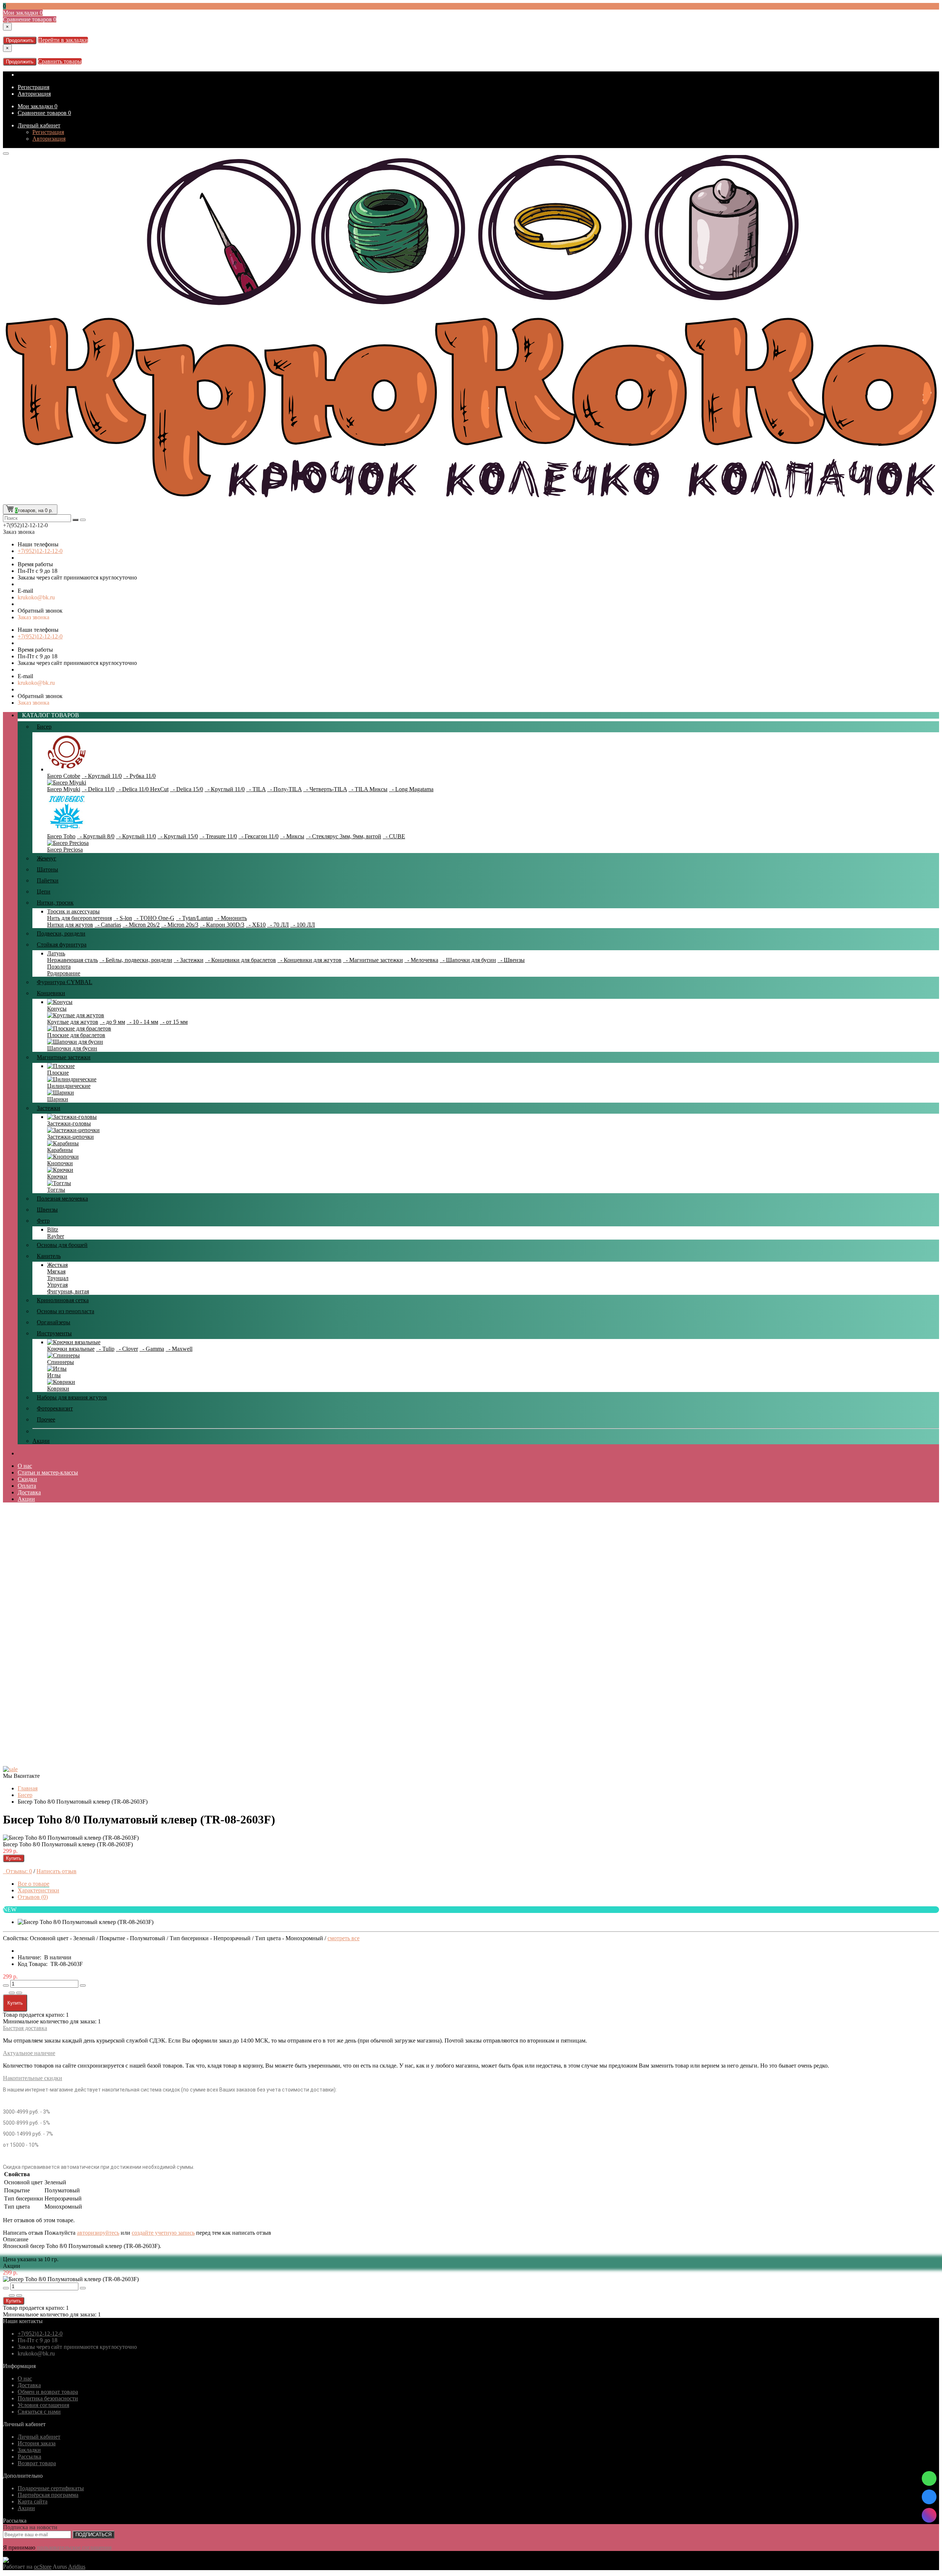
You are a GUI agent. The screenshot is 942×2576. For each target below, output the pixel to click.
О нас (25, 1466)
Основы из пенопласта (65, 1311)
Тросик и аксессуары (73, 911)
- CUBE (394, 836)
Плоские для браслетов (76, 1035)
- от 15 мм (174, 1022)
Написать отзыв (56, 1871)
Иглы (54, 1375)
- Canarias (108, 925)
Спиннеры (61, 1362)
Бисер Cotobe (64, 776)
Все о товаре (33, 1884)
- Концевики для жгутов (309, 960)
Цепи (44, 891)
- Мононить (231, 918)
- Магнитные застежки (373, 960)
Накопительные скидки (33, 2078)
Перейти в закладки (63, 40)
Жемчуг (47, 858)
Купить (14, 1858)
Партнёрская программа (48, 2495)
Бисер (44, 727)
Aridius (77, 2567)
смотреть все (343, 1938)
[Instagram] (929, 2515)
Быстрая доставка (25, 2028)
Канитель (49, 1256)
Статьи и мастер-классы (48, 1472)
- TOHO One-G (154, 918)
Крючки (57, 1176)
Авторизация (34, 94)
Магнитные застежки (64, 1057)
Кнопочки (60, 1163)
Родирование (64, 973)
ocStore (43, 2567)
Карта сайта (33, 2501)
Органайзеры (54, 1322)
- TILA (256, 789)
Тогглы (56, 1190)
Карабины (60, 1150)
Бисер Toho (61, 836)
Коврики (58, 1389)
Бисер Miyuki (64, 789)
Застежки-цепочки (70, 1137)
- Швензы (511, 960)
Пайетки (48, 880)
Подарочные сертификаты (51, 2488)
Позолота (59, 967)
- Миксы (292, 836)
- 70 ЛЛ (278, 925)
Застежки (49, 1108)
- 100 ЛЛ (303, 925)
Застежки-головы (69, 1123)
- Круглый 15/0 (178, 836)
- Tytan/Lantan (194, 918)
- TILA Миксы (368, 789)
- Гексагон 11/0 (258, 836)
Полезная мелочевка (62, 1199)
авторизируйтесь (98, 2233)
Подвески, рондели (61, 933)
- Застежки (189, 960)
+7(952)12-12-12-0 (40, 551)
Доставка (29, 1492)
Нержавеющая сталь (72, 960)
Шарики (58, 1099)
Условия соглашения (43, 2405)
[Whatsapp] (929, 2478)
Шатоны (47, 869)
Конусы (57, 1009)
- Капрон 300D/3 (222, 925)
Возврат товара (37, 2463)
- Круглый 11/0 (102, 776)
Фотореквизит (55, 1408)
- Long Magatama (411, 789)
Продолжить (20, 40)
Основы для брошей (62, 1245)
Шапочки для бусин (72, 1048)
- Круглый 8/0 (96, 836)
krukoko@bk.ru (36, 597)
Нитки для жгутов (70, 925)
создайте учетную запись (163, 2233)
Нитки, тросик (55, 903)
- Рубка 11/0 (139, 776)
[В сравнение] (19, 1993)
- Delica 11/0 (98, 789)
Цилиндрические (69, 1086)
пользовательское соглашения (74, 2547)
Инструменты (54, 1333)
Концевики (51, 993)
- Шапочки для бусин (468, 960)
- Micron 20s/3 (180, 925)
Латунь (56, 953)
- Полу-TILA (284, 789)
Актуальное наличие (29, 2053)
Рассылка (29, 2457)
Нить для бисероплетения (79, 918)
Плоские (58, 1073)
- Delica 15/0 (187, 789)
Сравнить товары (60, 61)
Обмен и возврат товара (48, 2392)
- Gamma (152, 1349)
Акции (41, 1441)
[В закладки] (12, 1993)
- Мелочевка (421, 960)
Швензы (47, 1210)
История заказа (37, 2443)
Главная (28, 1788)
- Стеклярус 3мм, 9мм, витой (343, 836)
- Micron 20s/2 (141, 925)
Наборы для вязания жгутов (72, 1397)
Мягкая (56, 1271)
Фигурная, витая (68, 1291)
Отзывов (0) (33, 1897)
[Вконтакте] (929, 2497)
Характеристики (38, 1890)
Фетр (43, 1221)
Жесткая (57, 1265)
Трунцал (58, 1278)
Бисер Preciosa (65, 850)
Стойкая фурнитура (62, 945)
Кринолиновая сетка (63, 1300)
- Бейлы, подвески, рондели (136, 960)
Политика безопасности (48, 2398)
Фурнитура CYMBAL (65, 982)
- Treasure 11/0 (218, 836)
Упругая (57, 1285)
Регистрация (33, 87)
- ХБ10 (256, 925)
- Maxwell (179, 1349)
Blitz (53, 1229)
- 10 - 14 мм (142, 1022)
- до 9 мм (112, 1022)
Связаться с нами (39, 2412)
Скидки (27, 1479)
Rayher (56, 1236)
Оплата (27, 1486)
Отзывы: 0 (17, 1871)
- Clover (127, 1349)
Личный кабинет (39, 125)
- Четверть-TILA (325, 789)
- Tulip (105, 1349)
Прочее (46, 1419)
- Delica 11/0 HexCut (142, 789)
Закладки (29, 2450)
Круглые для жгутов (73, 1022)
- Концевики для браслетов (240, 960)
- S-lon (123, 918)
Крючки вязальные (71, 1349)
